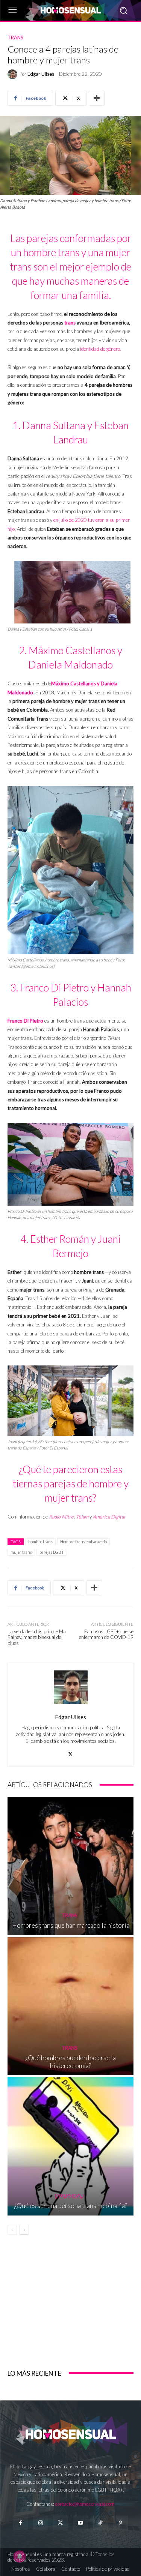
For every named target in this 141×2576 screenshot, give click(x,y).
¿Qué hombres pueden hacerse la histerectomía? (71, 2062)
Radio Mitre (61, 1517)
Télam (82, 1517)
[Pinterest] (121, 2523)
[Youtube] (81, 2523)
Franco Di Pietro (25, 1021)
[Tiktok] (101, 2523)
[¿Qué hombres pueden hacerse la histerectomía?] (70, 2006)
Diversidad (70, 2196)
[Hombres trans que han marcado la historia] (70, 1866)
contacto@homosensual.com (85, 2504)
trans (70, 323)
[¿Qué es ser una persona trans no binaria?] (70, 2146)
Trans (15, 38)
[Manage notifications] (20, 2556)
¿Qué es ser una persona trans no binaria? (71, 2206)
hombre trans (40, 1542)
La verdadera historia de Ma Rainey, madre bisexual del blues (37, 1637)
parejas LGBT (52, 1552)
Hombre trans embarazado (83, 1542)
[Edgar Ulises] (14, 74)
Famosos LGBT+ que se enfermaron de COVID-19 (106, 1634)
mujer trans (21, 1552)
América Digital (108, 1517)
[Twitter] (60, 2523)
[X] (70, 1752)
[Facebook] (20, 2523)
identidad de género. (100, 349)
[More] (97, 98)
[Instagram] (40, 2523)
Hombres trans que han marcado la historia (71, 1925)
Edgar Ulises (41, 74)
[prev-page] (12, 2230)
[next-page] (24, 2230)
